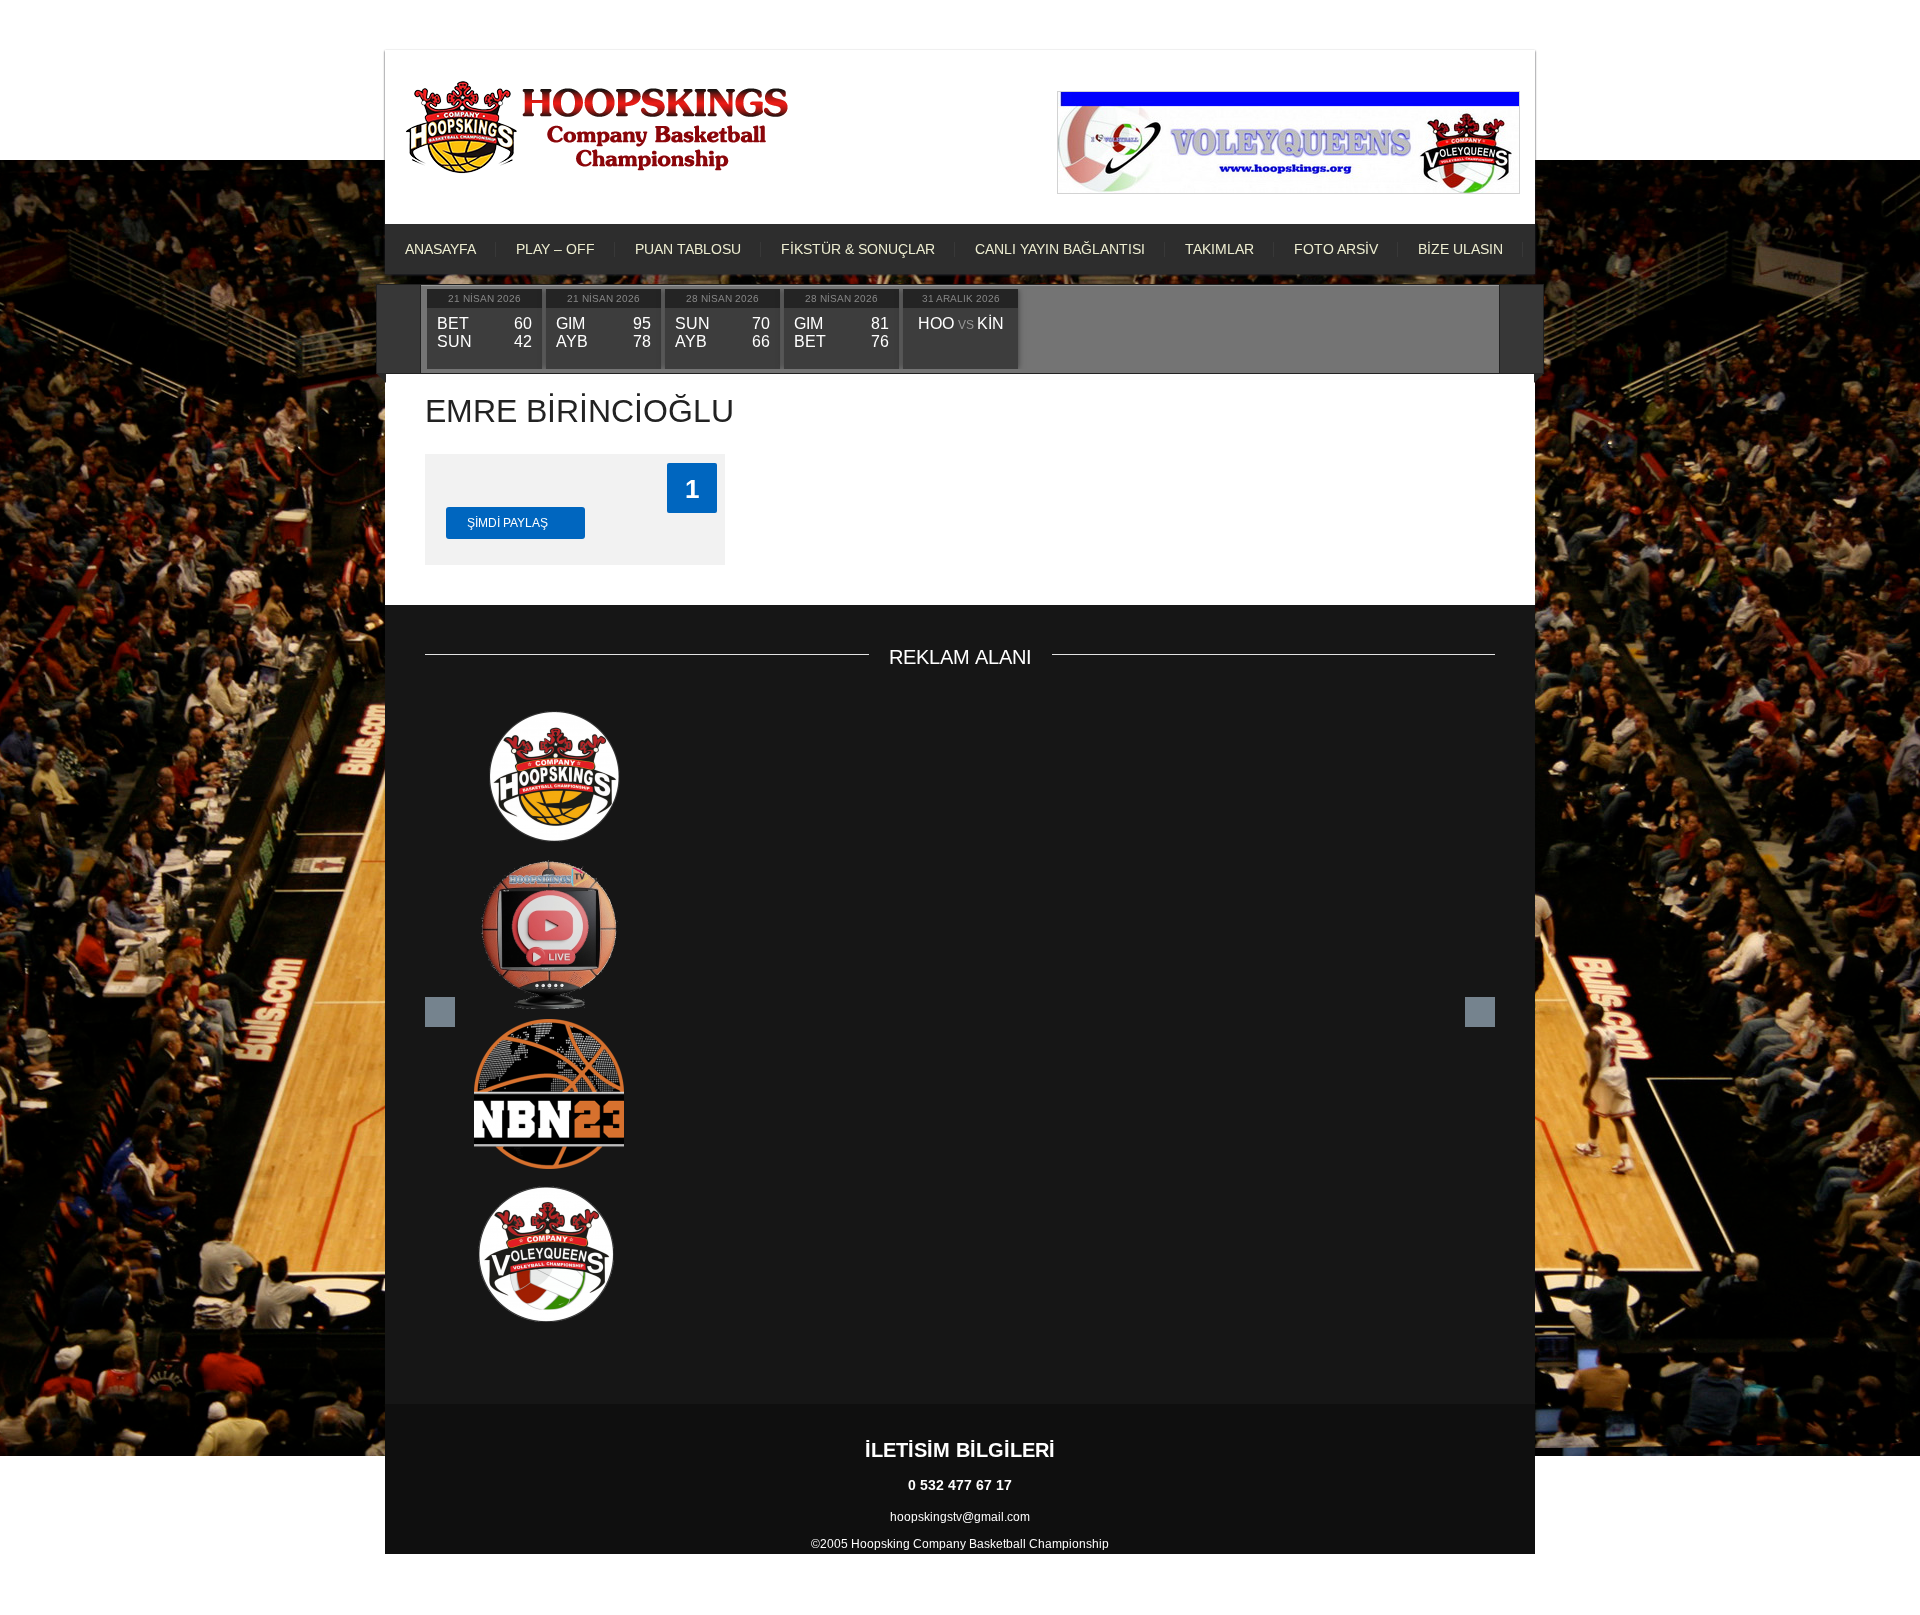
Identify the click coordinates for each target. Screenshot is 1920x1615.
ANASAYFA (440, 249)
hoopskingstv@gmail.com (960, 1517)
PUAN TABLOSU (688, 249)
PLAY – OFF (555, 249)
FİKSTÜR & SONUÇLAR (858, 249)
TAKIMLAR (1219, 249)
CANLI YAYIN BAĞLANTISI (1060, 249)
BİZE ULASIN (1460, 249)
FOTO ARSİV (1336, 249)
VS (961, 325)
